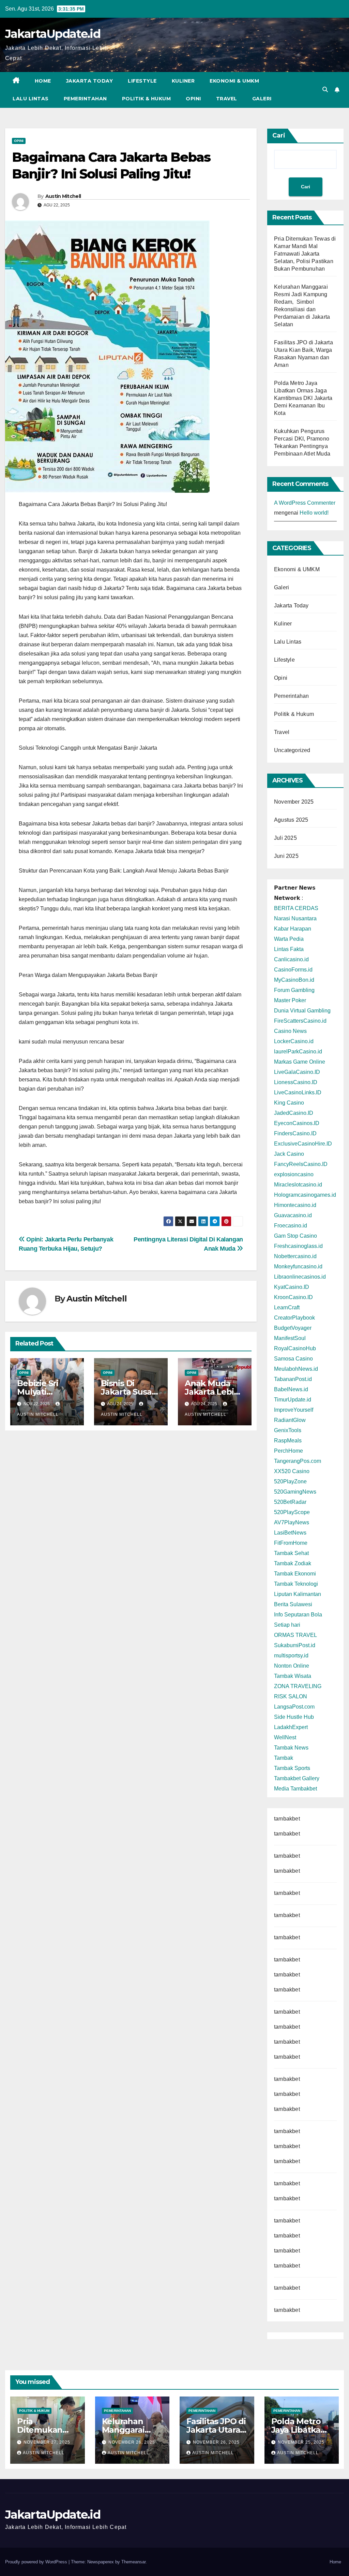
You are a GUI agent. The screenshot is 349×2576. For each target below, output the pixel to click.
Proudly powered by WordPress (37, 2562)
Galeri (262, 99)
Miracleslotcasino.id (298, 1185)
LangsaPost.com (294, 1707)
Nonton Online (292, 1666)
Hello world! (314, 513)
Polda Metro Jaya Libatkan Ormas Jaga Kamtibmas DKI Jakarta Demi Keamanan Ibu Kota (303, 398)
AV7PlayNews (292, 1522)
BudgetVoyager (293, 1328)
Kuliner (183, 81)
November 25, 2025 (301, 2442)
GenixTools (288, 1430)
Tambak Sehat (291, 1553)
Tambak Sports (292, 1768)
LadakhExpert (291, 1727)
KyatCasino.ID (292, 1287)
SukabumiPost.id (295, 1645)
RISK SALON (291, 1696)
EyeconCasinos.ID (297, 1123)
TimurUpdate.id (293, 1400)
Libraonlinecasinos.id (300, 1277)
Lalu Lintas (31, 99)
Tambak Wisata (293, 1676)
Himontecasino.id (295, 1205)
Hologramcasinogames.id (305, 1195)
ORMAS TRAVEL (295, 1635)
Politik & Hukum (147, 99)
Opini (193, 99)
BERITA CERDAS (296, 908)
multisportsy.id (291, 1656)
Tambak (284, 1758)
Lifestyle (142, 81)
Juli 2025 (285, 838)
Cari (279, 135)
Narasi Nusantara (295, 918)
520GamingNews (295, 1492)
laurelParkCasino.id (298, 1052)
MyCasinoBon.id (294, 980)
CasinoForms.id (293, 970)
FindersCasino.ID (295, 1133)
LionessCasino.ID (296, 1082)
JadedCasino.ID (294, 1113)
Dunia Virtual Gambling (302, 1011)
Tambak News (291, 1748)
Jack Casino (289, 1154)
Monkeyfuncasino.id (298, 1267)
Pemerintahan (85, 99)
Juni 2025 (286, 856)
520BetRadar (290, 1502)
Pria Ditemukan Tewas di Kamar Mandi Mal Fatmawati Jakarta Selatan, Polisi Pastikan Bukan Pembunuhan (305, 254)
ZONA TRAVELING (298, 1686)
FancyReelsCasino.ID (301, 1164)
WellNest (285, 1737)
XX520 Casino (292, 1471)
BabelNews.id (291, 1389)
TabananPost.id (293, 1379)
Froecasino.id (291, 1226)
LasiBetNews (290, 1533)
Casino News (290, 1031)
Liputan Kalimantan (298, 1594)
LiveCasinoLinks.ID (298, 1092)
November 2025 (294, 802)
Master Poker (290, 1000)
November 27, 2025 (47, 2442)
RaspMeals (288, 1441)
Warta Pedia (289, 939)
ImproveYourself (294, 1410)
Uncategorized (292, 750)
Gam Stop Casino (295, 1236)
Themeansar (133, 2562)
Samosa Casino (293, 1359)
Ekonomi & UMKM (234, 81)
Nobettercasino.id (295, 1256)
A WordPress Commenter (305, 503)
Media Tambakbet (295, 1789)
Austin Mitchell (63, 196)
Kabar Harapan (293, 929)
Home (43, 81)
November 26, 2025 (132, 2442)
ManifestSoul (290, 1338)
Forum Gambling (294, 990)
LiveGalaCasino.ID (297, 1072)
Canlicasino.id (291, 959)
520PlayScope (292, 1512)
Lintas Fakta (289, 949)
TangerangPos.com (298, 1461)
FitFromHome (291, 1543)
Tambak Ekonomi (295, 1574)
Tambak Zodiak (293, 1563)
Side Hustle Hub (294, 1717)
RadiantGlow (290, 1420)
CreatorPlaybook (294, 1318)
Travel (227, 99)
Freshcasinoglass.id (298, 1246)
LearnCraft (287, 1307)
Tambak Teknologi (296, 1584)
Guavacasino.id (293, 1215)
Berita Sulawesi (293, 1604)
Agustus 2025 (291, 820)
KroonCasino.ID (293, 1297)
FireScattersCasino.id (300, 1021)
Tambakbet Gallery (297, 1778)
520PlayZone (290, 1481)
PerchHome (289, 1451)
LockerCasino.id (294, 1041)
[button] (325, 90)
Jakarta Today (90, 81)
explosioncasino (294, 1174)
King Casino (289, 1103)
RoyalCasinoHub (295, 1348)
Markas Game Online (300, 1062)
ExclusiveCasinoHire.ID (303, 1144)
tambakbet (287, 1819)
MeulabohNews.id (296, 1369)
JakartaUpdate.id (53, 34)
